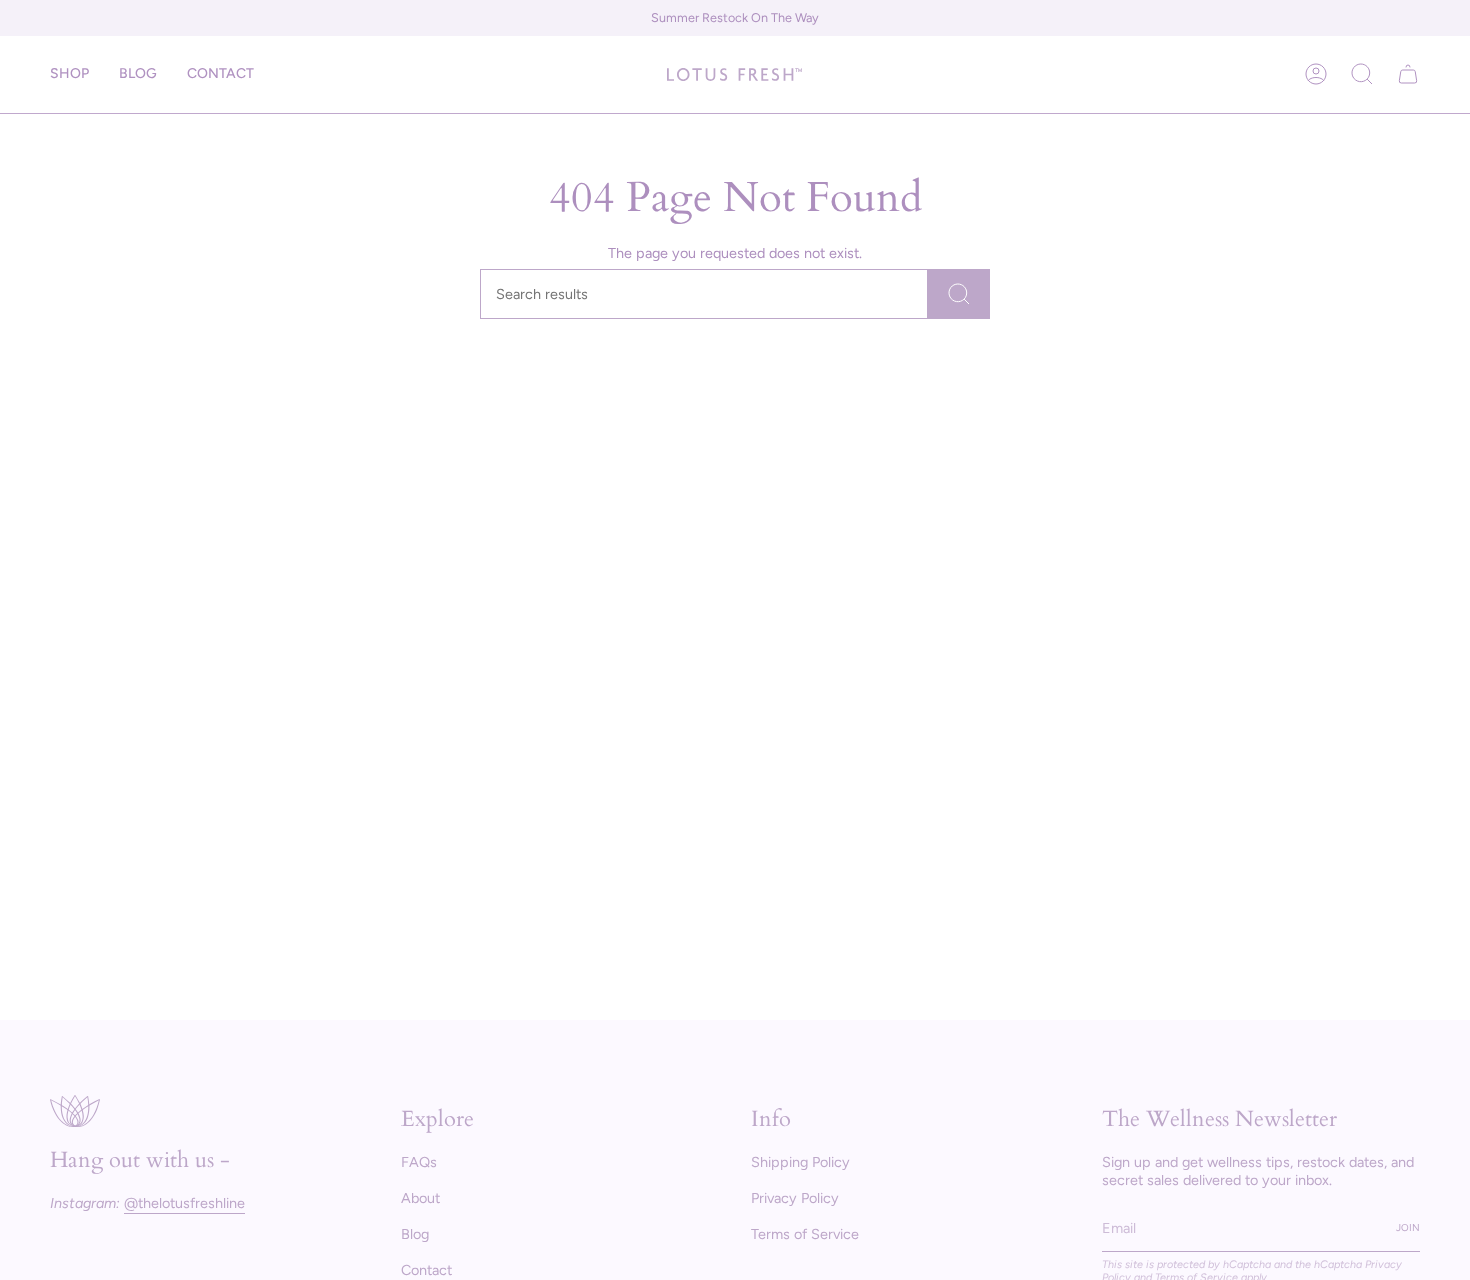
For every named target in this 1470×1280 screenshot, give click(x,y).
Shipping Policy (800, 1162)
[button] (69, 74)
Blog (415, 1234)
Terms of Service (805, 1234)
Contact (426, 1270)
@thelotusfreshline (184, 1203)
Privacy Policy (795, 1198)
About (420, 1198)
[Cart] (1408, 74)
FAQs (419, 1162)
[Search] (959, 294)
